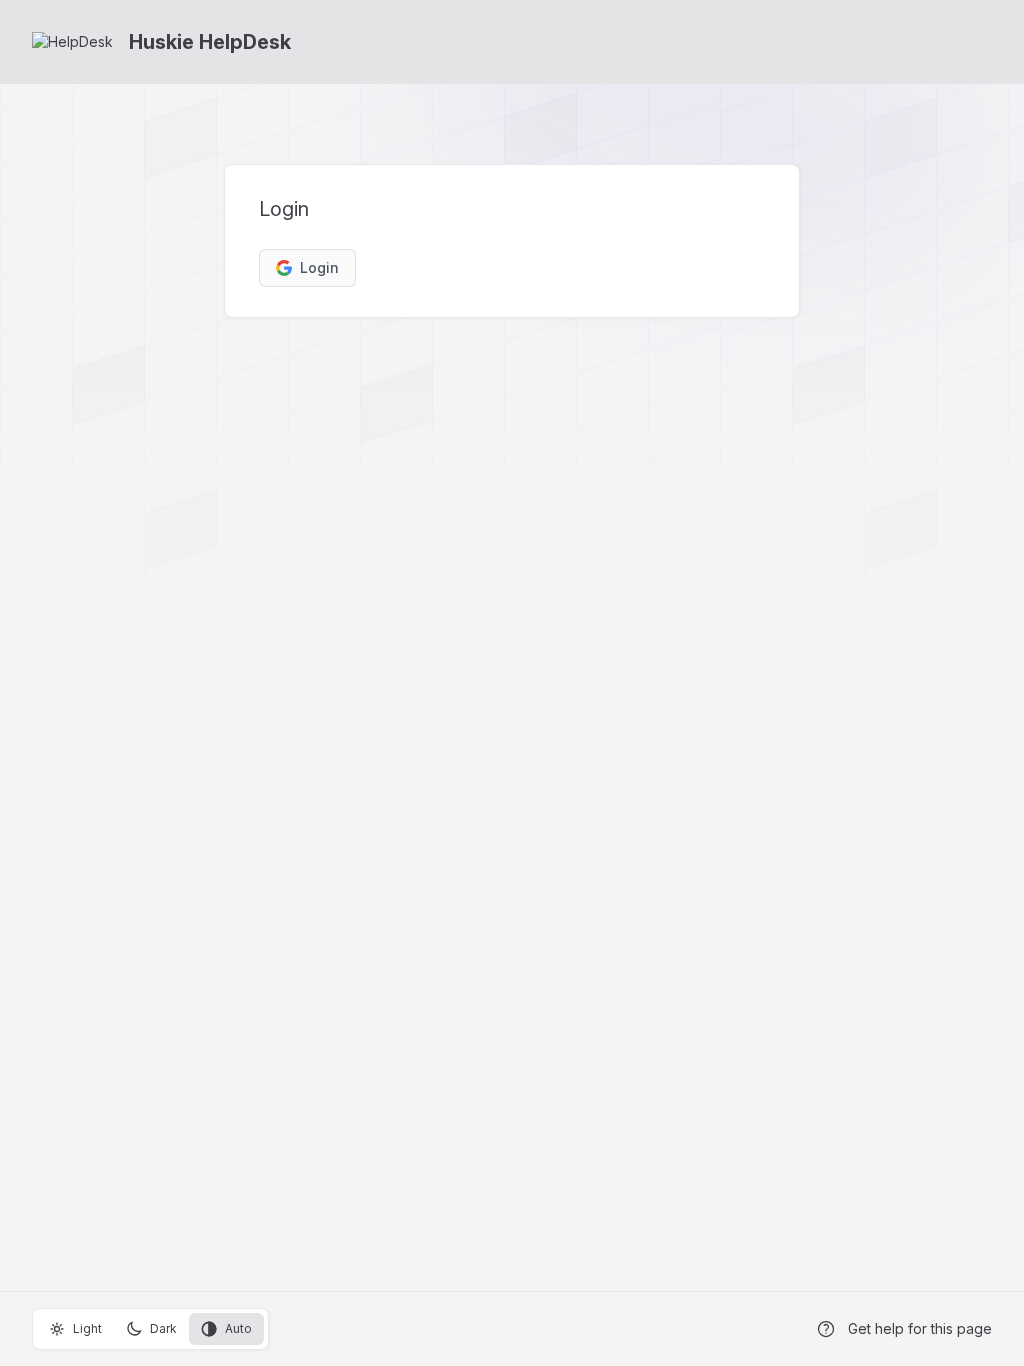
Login (319, 267)
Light (87, 1328)
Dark (163, 1328)
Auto (238, 1328)
